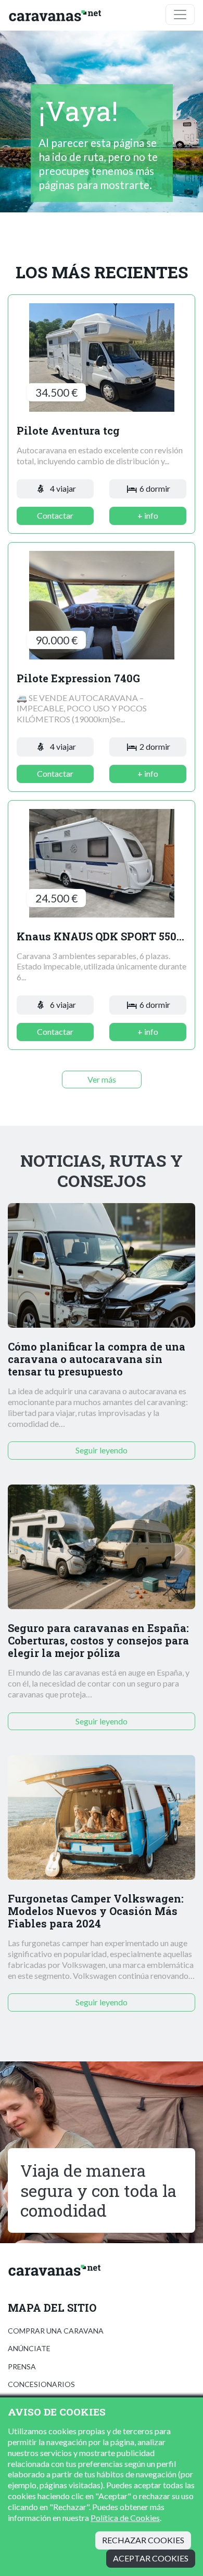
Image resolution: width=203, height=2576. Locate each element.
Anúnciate (29, 2348)
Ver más (102, 1079)
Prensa (22, 2366)
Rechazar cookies (143, 2540)
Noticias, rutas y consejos (102, 1171)
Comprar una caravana (56, 2331)
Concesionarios (41, 2384)
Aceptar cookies (151, 2558)
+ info (148, 515)
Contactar (55, 515)
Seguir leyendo (102, 1450)
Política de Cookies (125, 2518)
